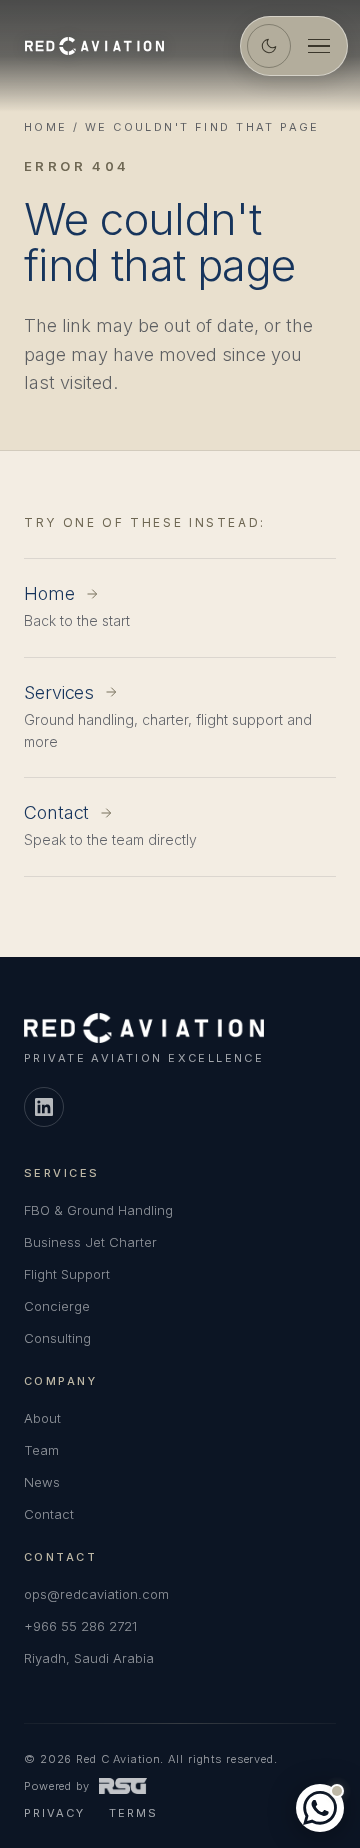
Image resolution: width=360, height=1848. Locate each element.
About (42, 1418)
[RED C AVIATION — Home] (94, 46)
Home (46, 127)
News (42, 1482)
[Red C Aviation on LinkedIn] (44, 1107)
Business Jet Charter (90, 1242)
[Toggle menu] (319, 46)
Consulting (57, 1338)
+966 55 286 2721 (80, 1626)
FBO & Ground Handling (98, 1210)
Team (41, 1450)
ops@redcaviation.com (96, 1594)
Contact (49, 1514)
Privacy (54, 1813)
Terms (133, 1813)
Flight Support (67, 1274)
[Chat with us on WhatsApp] (320, 1808)
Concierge (57, 1306)
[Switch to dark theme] (269, 46)
